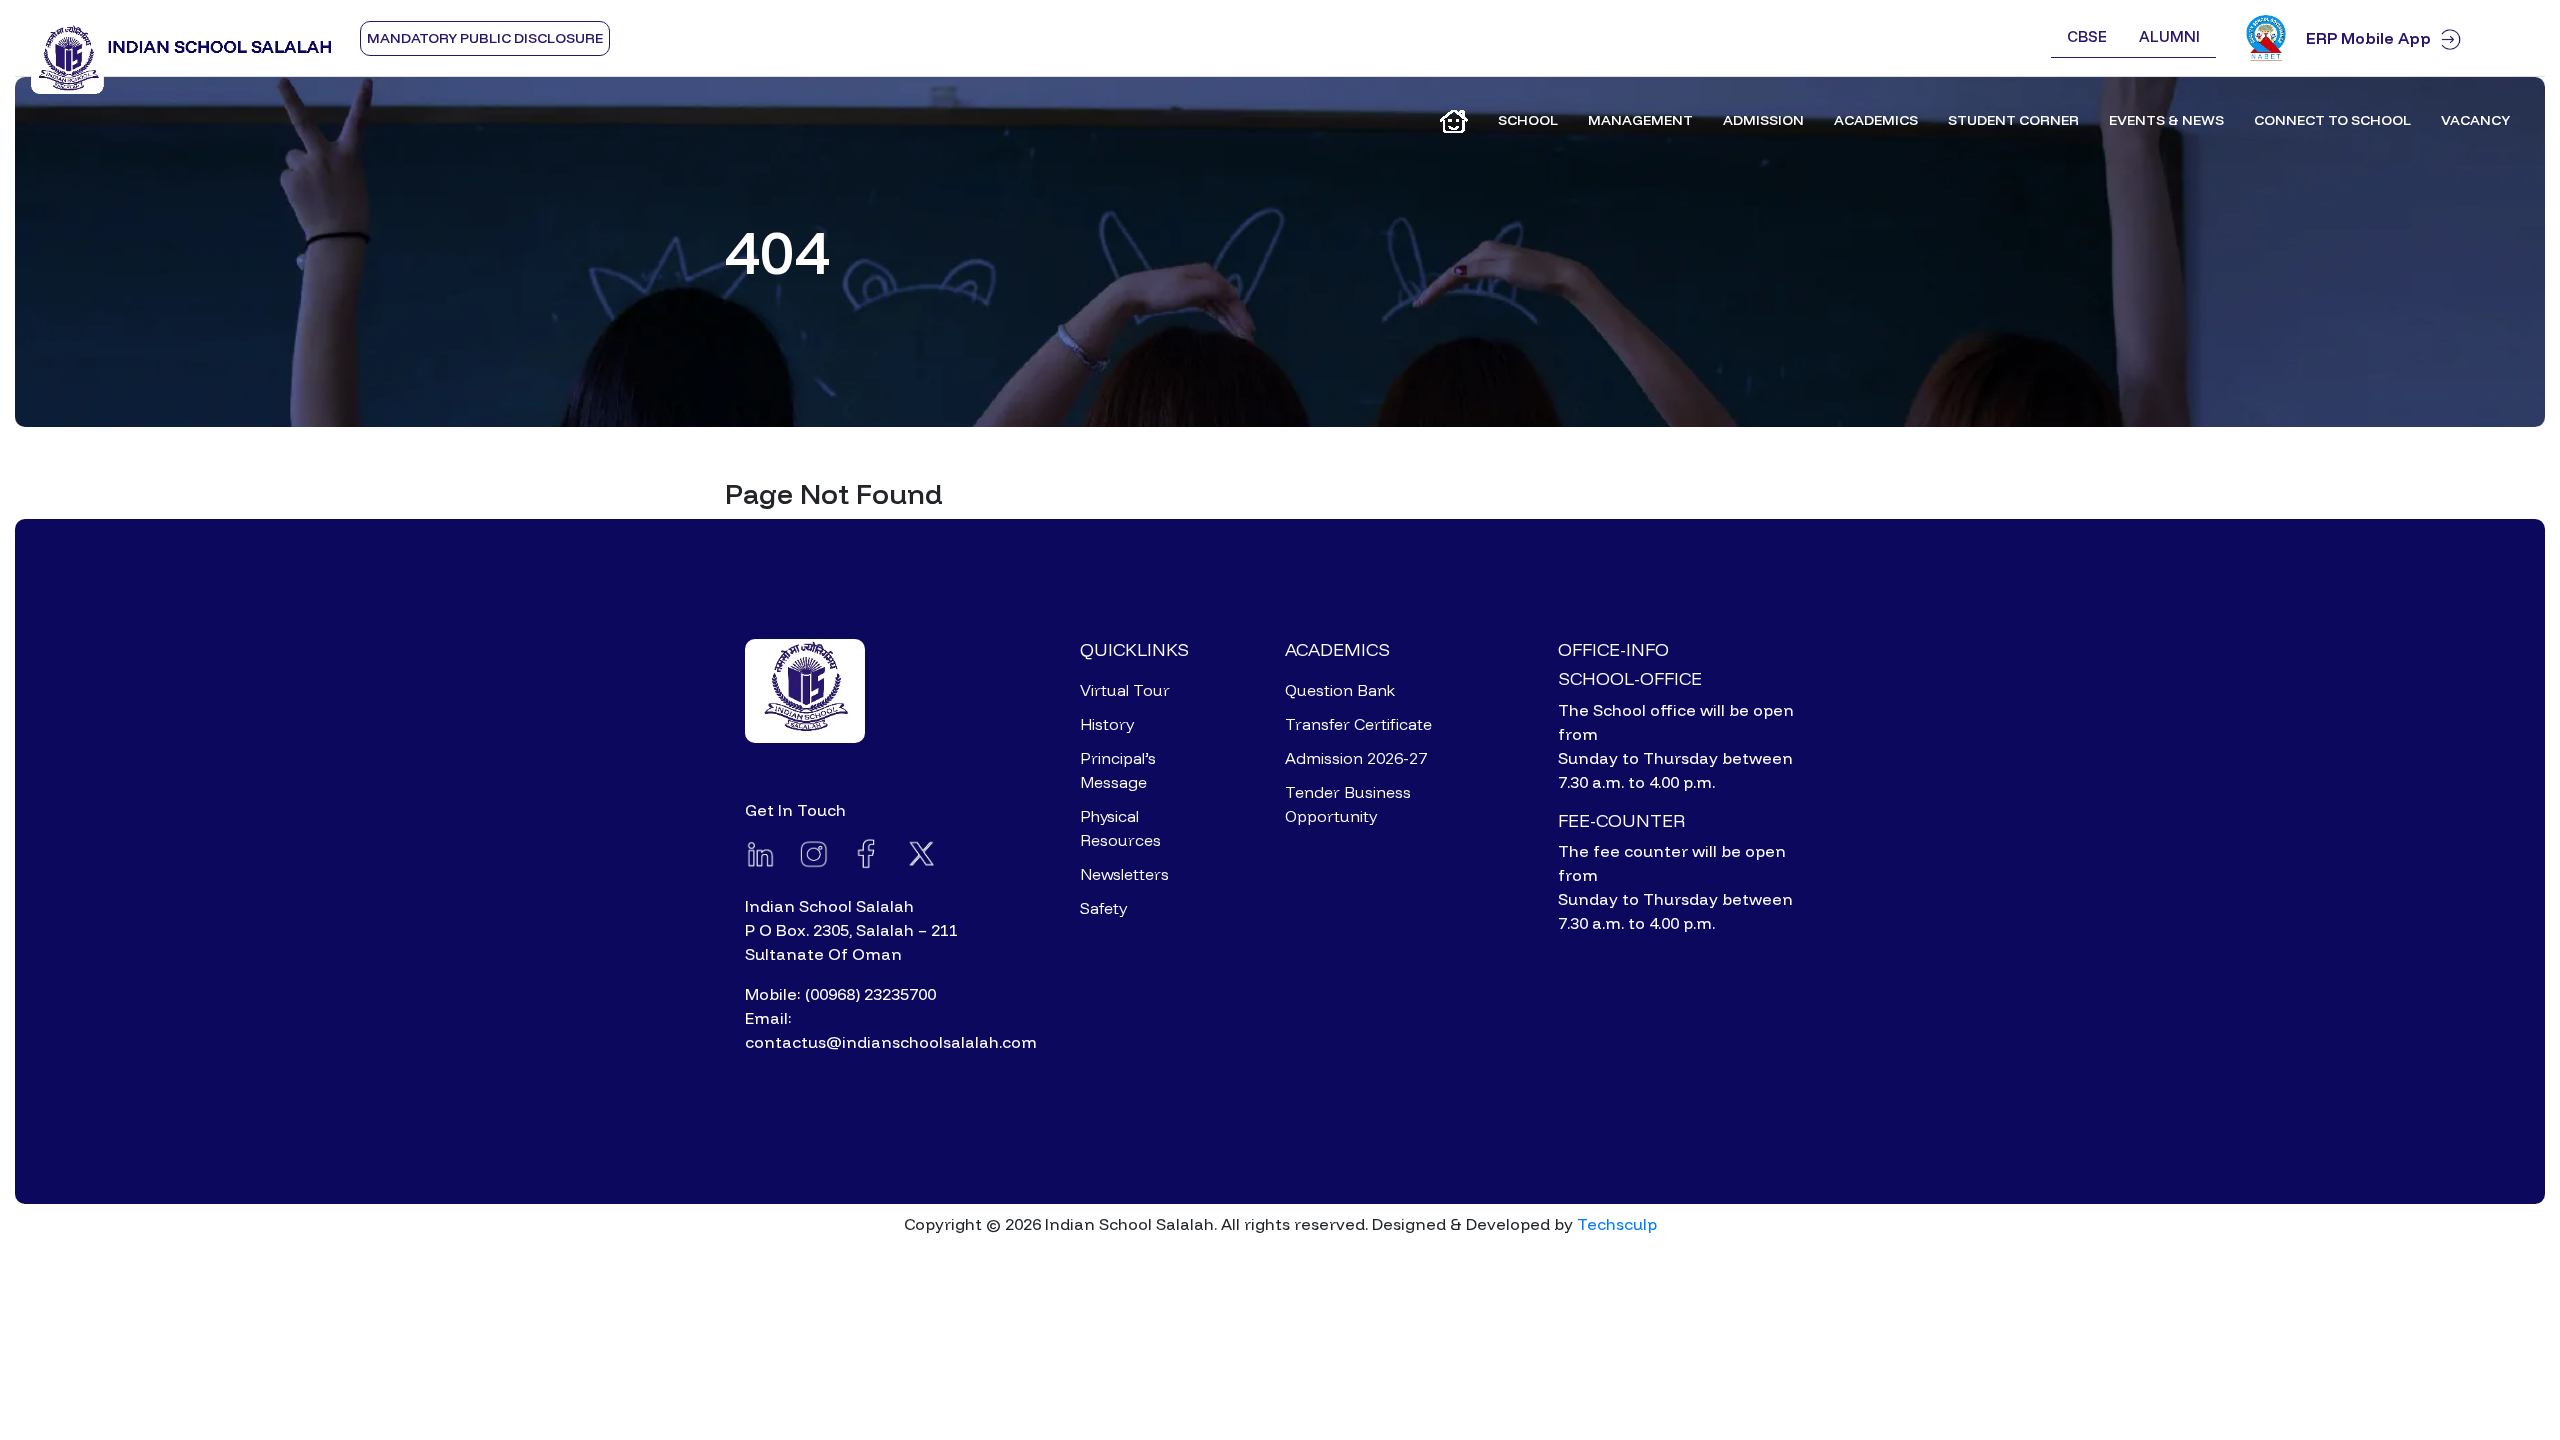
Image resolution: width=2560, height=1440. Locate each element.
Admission (1763, 120)
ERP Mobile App (2368, 38)
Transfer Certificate (1358, 724)
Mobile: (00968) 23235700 (840, 994)
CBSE (2087, 36)
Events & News (2166, 120)
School (1528, 120)
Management (1640, 120)
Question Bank (1340, 690)
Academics (1876, 120)
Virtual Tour (1125, 690)
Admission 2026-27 (1356, 758)
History (1107, 724)
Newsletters (1124, 874)
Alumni (2169, 36)
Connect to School (2332, 120)
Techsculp (1617, 1224)
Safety (1103, 908)
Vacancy (2475, 120)
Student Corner (2013, 120)
